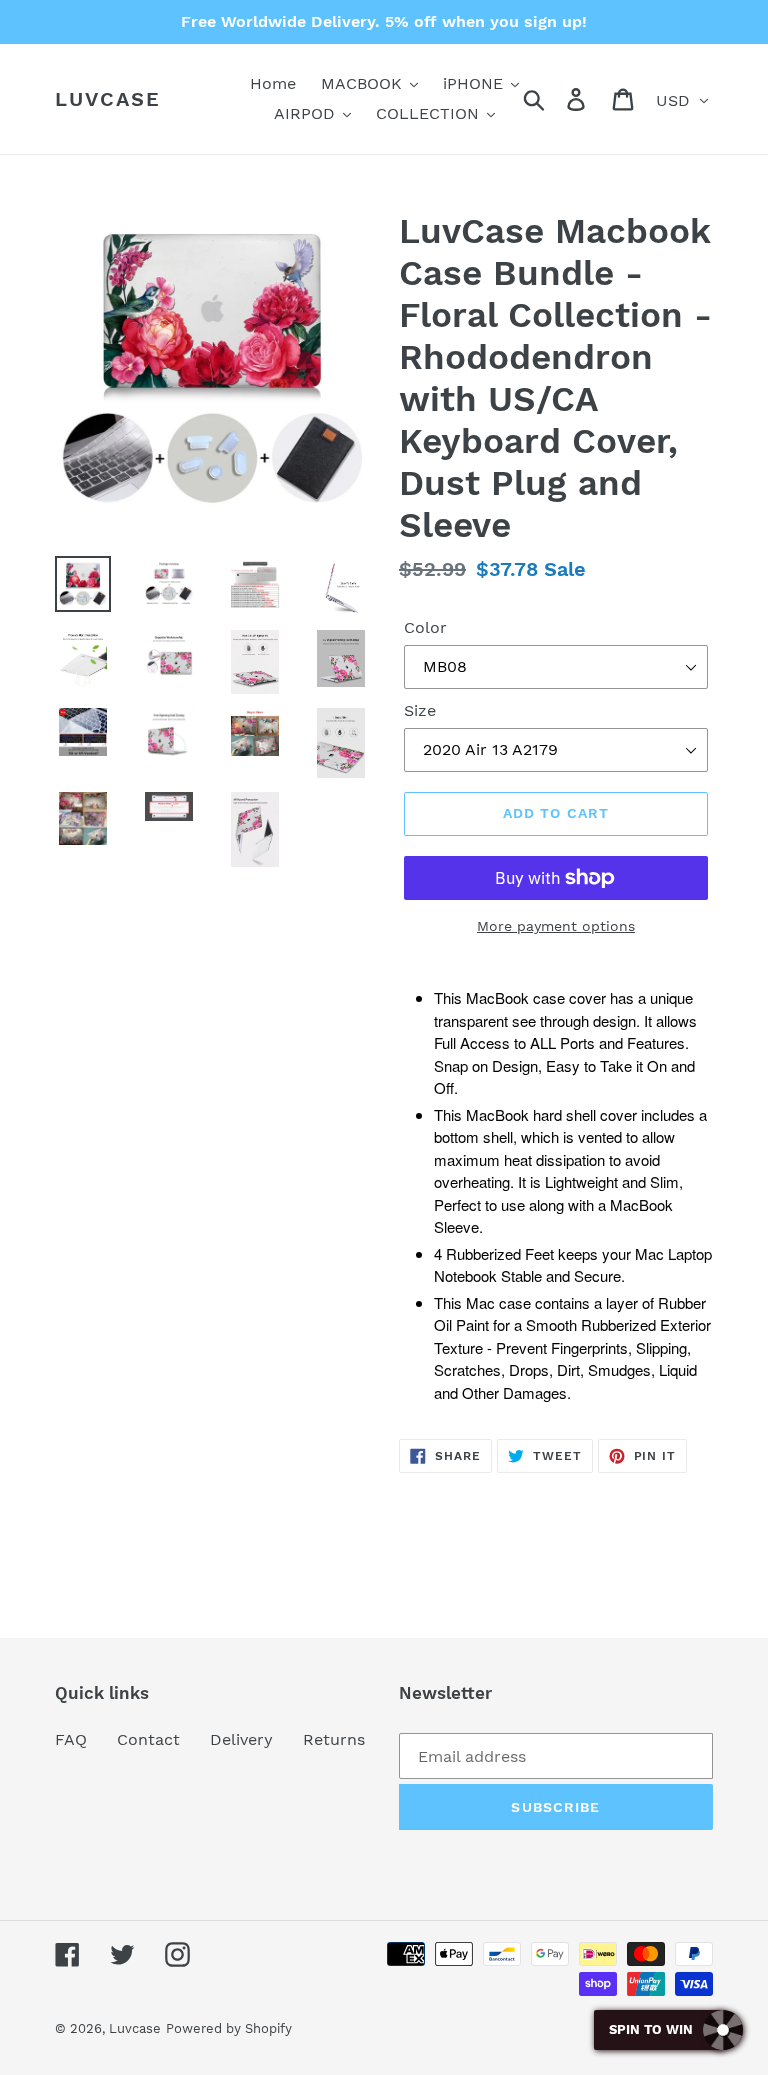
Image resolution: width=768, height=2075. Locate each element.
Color (425, 627)
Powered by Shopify (229, 2028)
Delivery (241, 1739)
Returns (334, 1739)
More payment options (556, 926)
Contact (148, 1739)
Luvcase (108, 99)
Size (420, 710)
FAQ (71, 1739)
